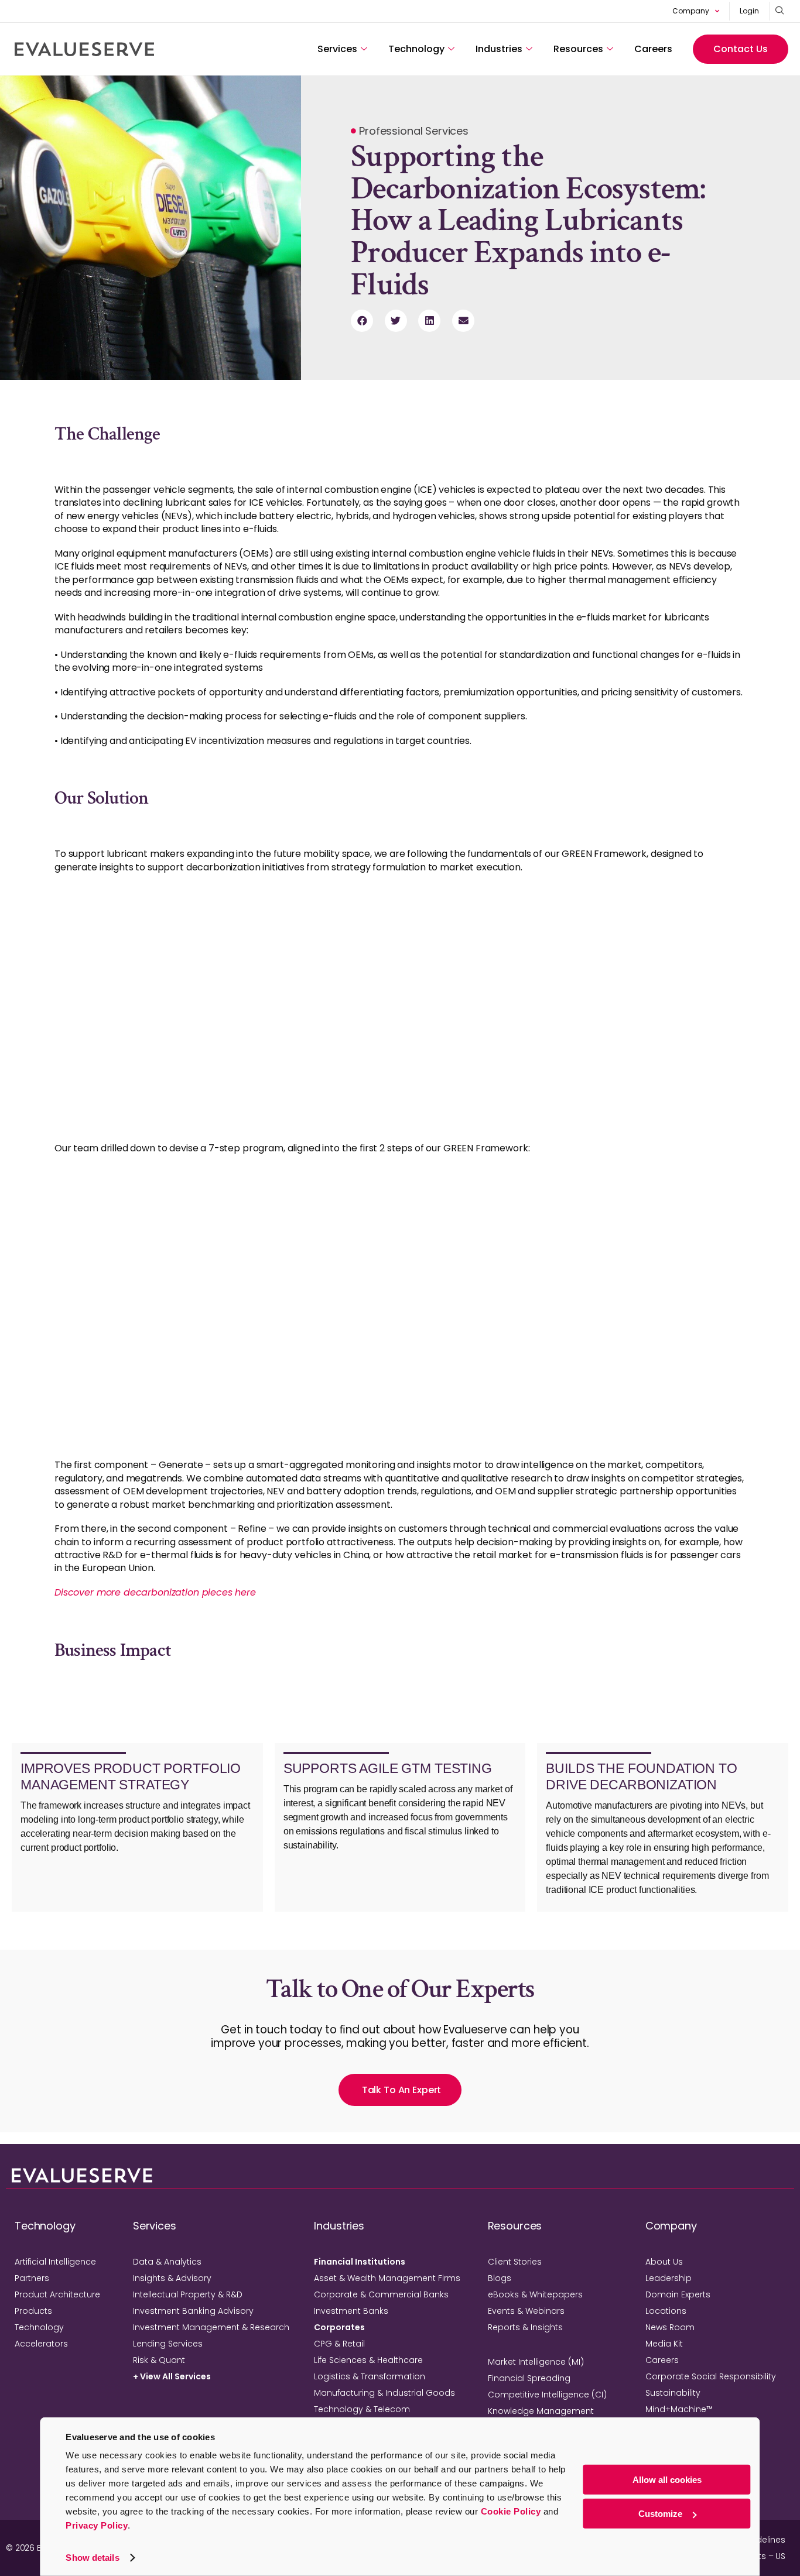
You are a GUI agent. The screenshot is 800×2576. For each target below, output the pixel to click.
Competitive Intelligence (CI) (547, 2395)
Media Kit (664, 2344)
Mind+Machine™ (679, 2409)
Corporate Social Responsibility (711, 2376)
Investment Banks (351, 2311)
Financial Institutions (360, 2262)
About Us (664, 2262)
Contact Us (741, 49)
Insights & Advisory (172, 2278)
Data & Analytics (167, 2262)
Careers (653, 49)
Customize (660, 2514)
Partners (32, 2278)
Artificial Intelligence (55, 2262)
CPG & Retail (339, 2344)
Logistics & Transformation (370, 2376)
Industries (499, 49)
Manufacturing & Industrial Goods (384, 2393)
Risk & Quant (159, 2360)
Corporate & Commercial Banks (381, 2294)
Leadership (669, 2278)
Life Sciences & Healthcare (368, 2360)
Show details (92, 2558)
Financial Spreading (529, 2378)
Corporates (339, 2327)
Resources (578, 49)
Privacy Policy (97, 2525)
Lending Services (168, 2344)
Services (337, 49)
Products (33, 2311)
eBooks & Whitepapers (535, 2294)
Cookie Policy (511, 2511)
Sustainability (673, 2393)
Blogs (500, 2278)
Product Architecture (57, 2294)
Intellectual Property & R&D (188, 2294)
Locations (666, 2311)
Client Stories (515, 2262)
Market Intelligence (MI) (536, 2362)
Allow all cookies (667, 2480)
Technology (416, 49)
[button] (362, 321)
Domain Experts (678, 2294)
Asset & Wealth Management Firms (387, 2278)
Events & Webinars (526, 2311)
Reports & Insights (525, 2327)
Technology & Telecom (362, 2409)
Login (749, 11)
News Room (670, 2327)
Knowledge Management (541, 2411)
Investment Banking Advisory (193, 2311)
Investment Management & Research (211, 2327)
